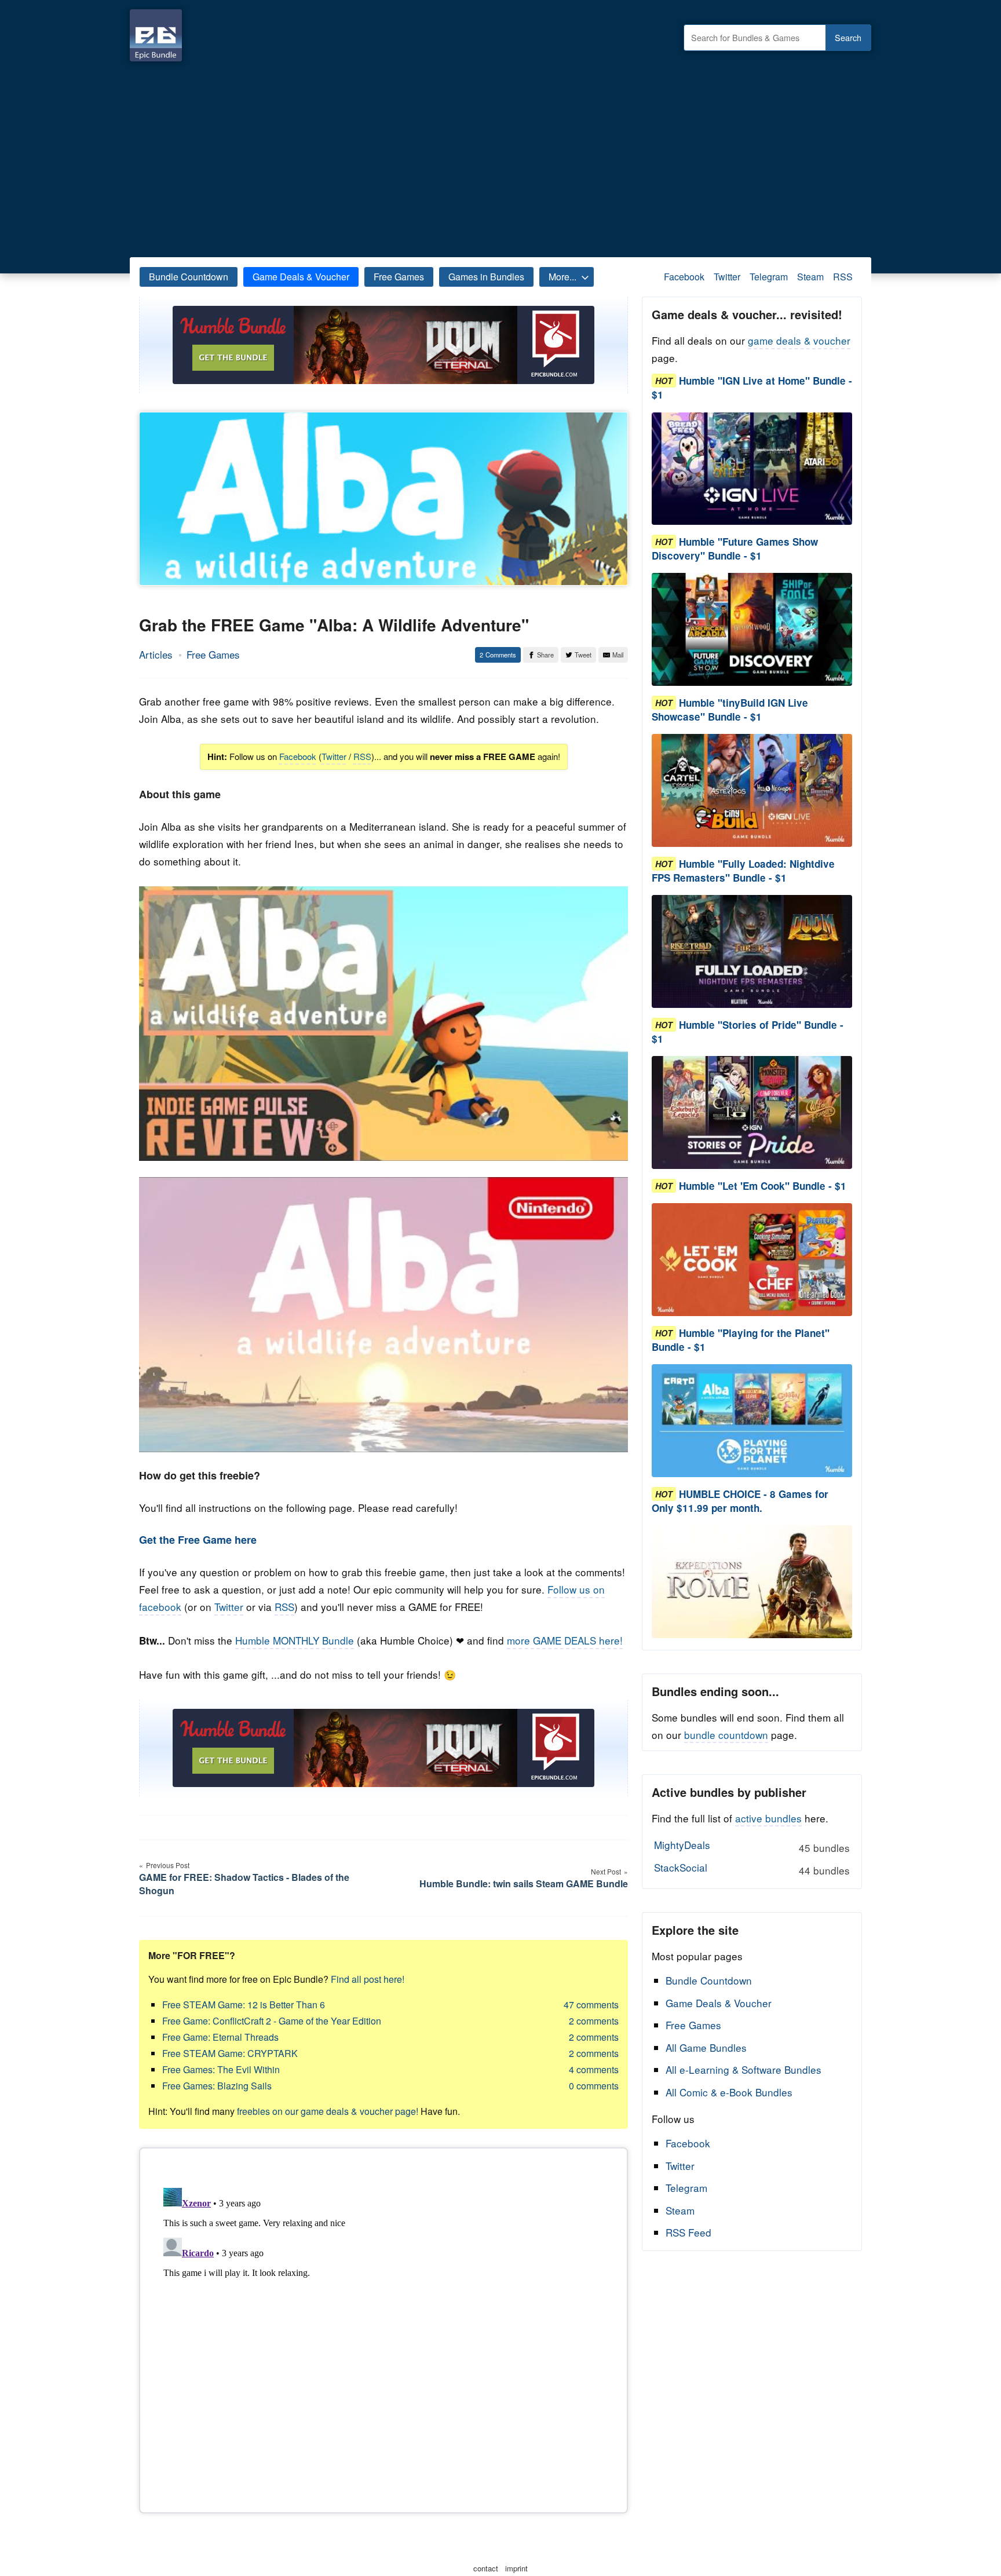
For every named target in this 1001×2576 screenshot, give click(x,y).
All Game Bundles (706, 2047)
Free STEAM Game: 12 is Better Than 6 (244, 2005)
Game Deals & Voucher (301, 277)
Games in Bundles (486, 277)
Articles (156, 654)
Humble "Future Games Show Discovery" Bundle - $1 (735, 549)
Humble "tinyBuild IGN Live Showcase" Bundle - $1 (730, 710)
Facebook (684, 277)
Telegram (769, 277)
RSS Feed (688, 2232)
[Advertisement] (500, 156)
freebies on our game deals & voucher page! (328, 2111)
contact (486, 2568)
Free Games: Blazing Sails (217, 2086)
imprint (516, 2568)
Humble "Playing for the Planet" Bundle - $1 (741, 1340)
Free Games (399, 277)
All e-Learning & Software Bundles (744, 2069)
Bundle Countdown (189, 277)
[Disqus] (383, 2328)
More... (562, 277)
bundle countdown (726, 1735)
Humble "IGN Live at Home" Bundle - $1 (752, 388)
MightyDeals (752, 1846)
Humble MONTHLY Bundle (295, 1640)
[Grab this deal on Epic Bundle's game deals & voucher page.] (752, 469)
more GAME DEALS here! (565, 1640)
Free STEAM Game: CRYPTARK (230, 2053)
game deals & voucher (799, 340)
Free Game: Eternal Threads (220, 2037)
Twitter (727, 277)
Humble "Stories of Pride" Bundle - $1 (748, 1032)
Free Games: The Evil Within (221, 2069)
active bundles (768, 1818)
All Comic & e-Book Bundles (729, 2092)
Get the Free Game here (198, 1540)
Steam (810, 277)
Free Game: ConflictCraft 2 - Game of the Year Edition (272, 2021)
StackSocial (752, 1869)
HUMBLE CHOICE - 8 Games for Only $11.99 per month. (740, 1501)
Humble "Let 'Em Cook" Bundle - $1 (763, 1186)
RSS (843, 277)
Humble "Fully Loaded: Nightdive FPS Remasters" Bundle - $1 (743, 871)
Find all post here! (368, 1979)
